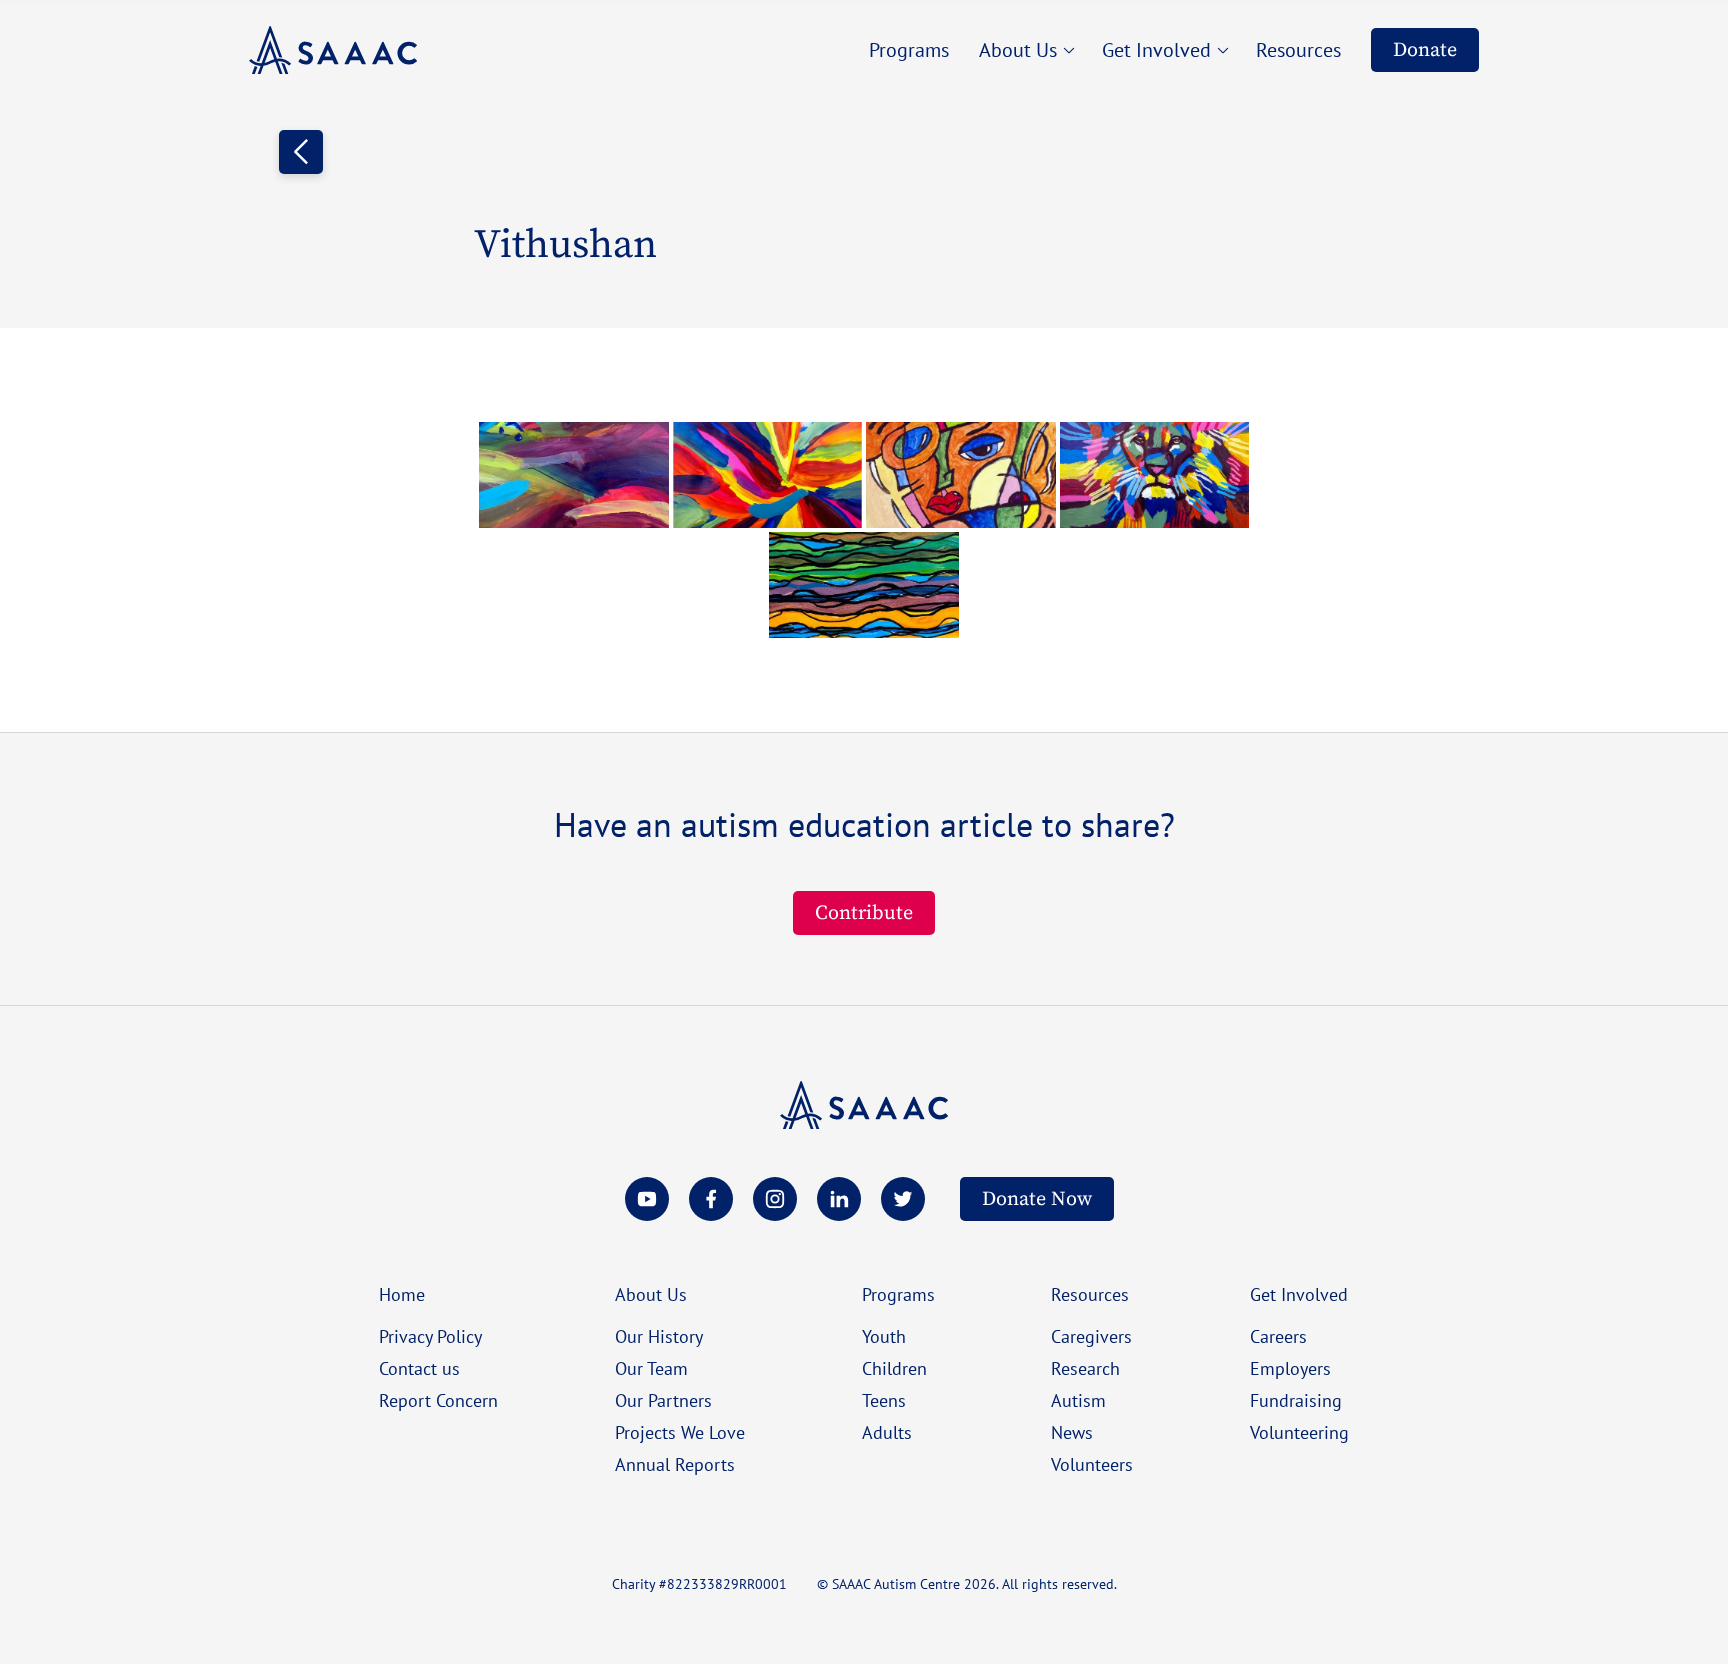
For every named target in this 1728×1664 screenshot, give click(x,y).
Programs (898, 1294)
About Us (651, 1294)
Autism (1078, 1400)
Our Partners (663, 1400)
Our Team (651, 1368)
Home (402, 1294)
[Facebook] (711, 1199)
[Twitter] (903, 1199)
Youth (884, 1336)
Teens (884, 1400)
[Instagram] (775, 1199)
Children (894, 1368)
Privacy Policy (430, 1336)
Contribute (864, 912)
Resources (1090, 1294)
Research (1085, 1368)
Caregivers (1091, 1336)
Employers (1290, 1368)
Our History (659, 1336)
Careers (1278, 1336)
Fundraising (1296, 1400)
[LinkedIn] (839, 1199)
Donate (1425, 49)
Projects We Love (680, 1432)
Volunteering (1299, 1432)
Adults (887, 1432)
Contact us (419, 1368)
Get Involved (1299, 1294)
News (1072, 1432)
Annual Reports (675, 1464)
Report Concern (438, 1400)
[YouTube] (647, 1199)
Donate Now (1037, 1198)
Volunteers (1092, 1464)
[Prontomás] (333, 50)
